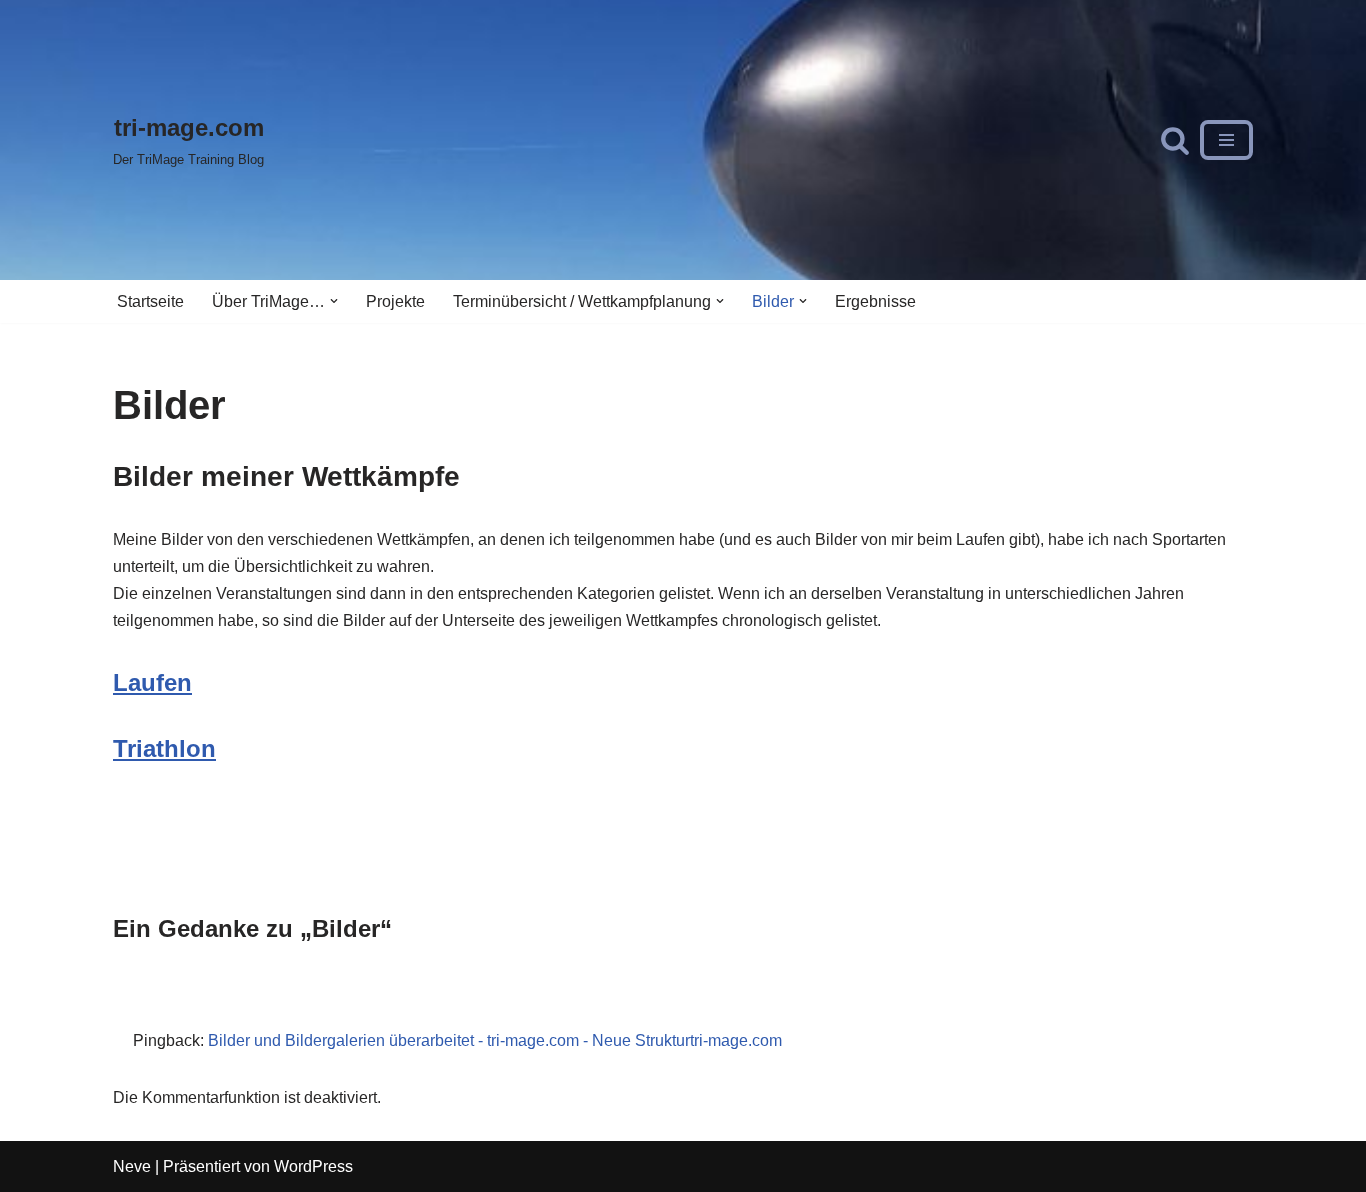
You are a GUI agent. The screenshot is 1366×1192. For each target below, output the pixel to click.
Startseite (150, 301)
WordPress (313, 1166)
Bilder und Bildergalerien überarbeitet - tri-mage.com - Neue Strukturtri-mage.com (495, 1040)
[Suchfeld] (1175, 140)
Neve (132, 1166)
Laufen (152, 682)
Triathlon (164, 748)
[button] (334, 301)
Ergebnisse (875, 301)
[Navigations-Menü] (1226, 140)
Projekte (395, 301)
